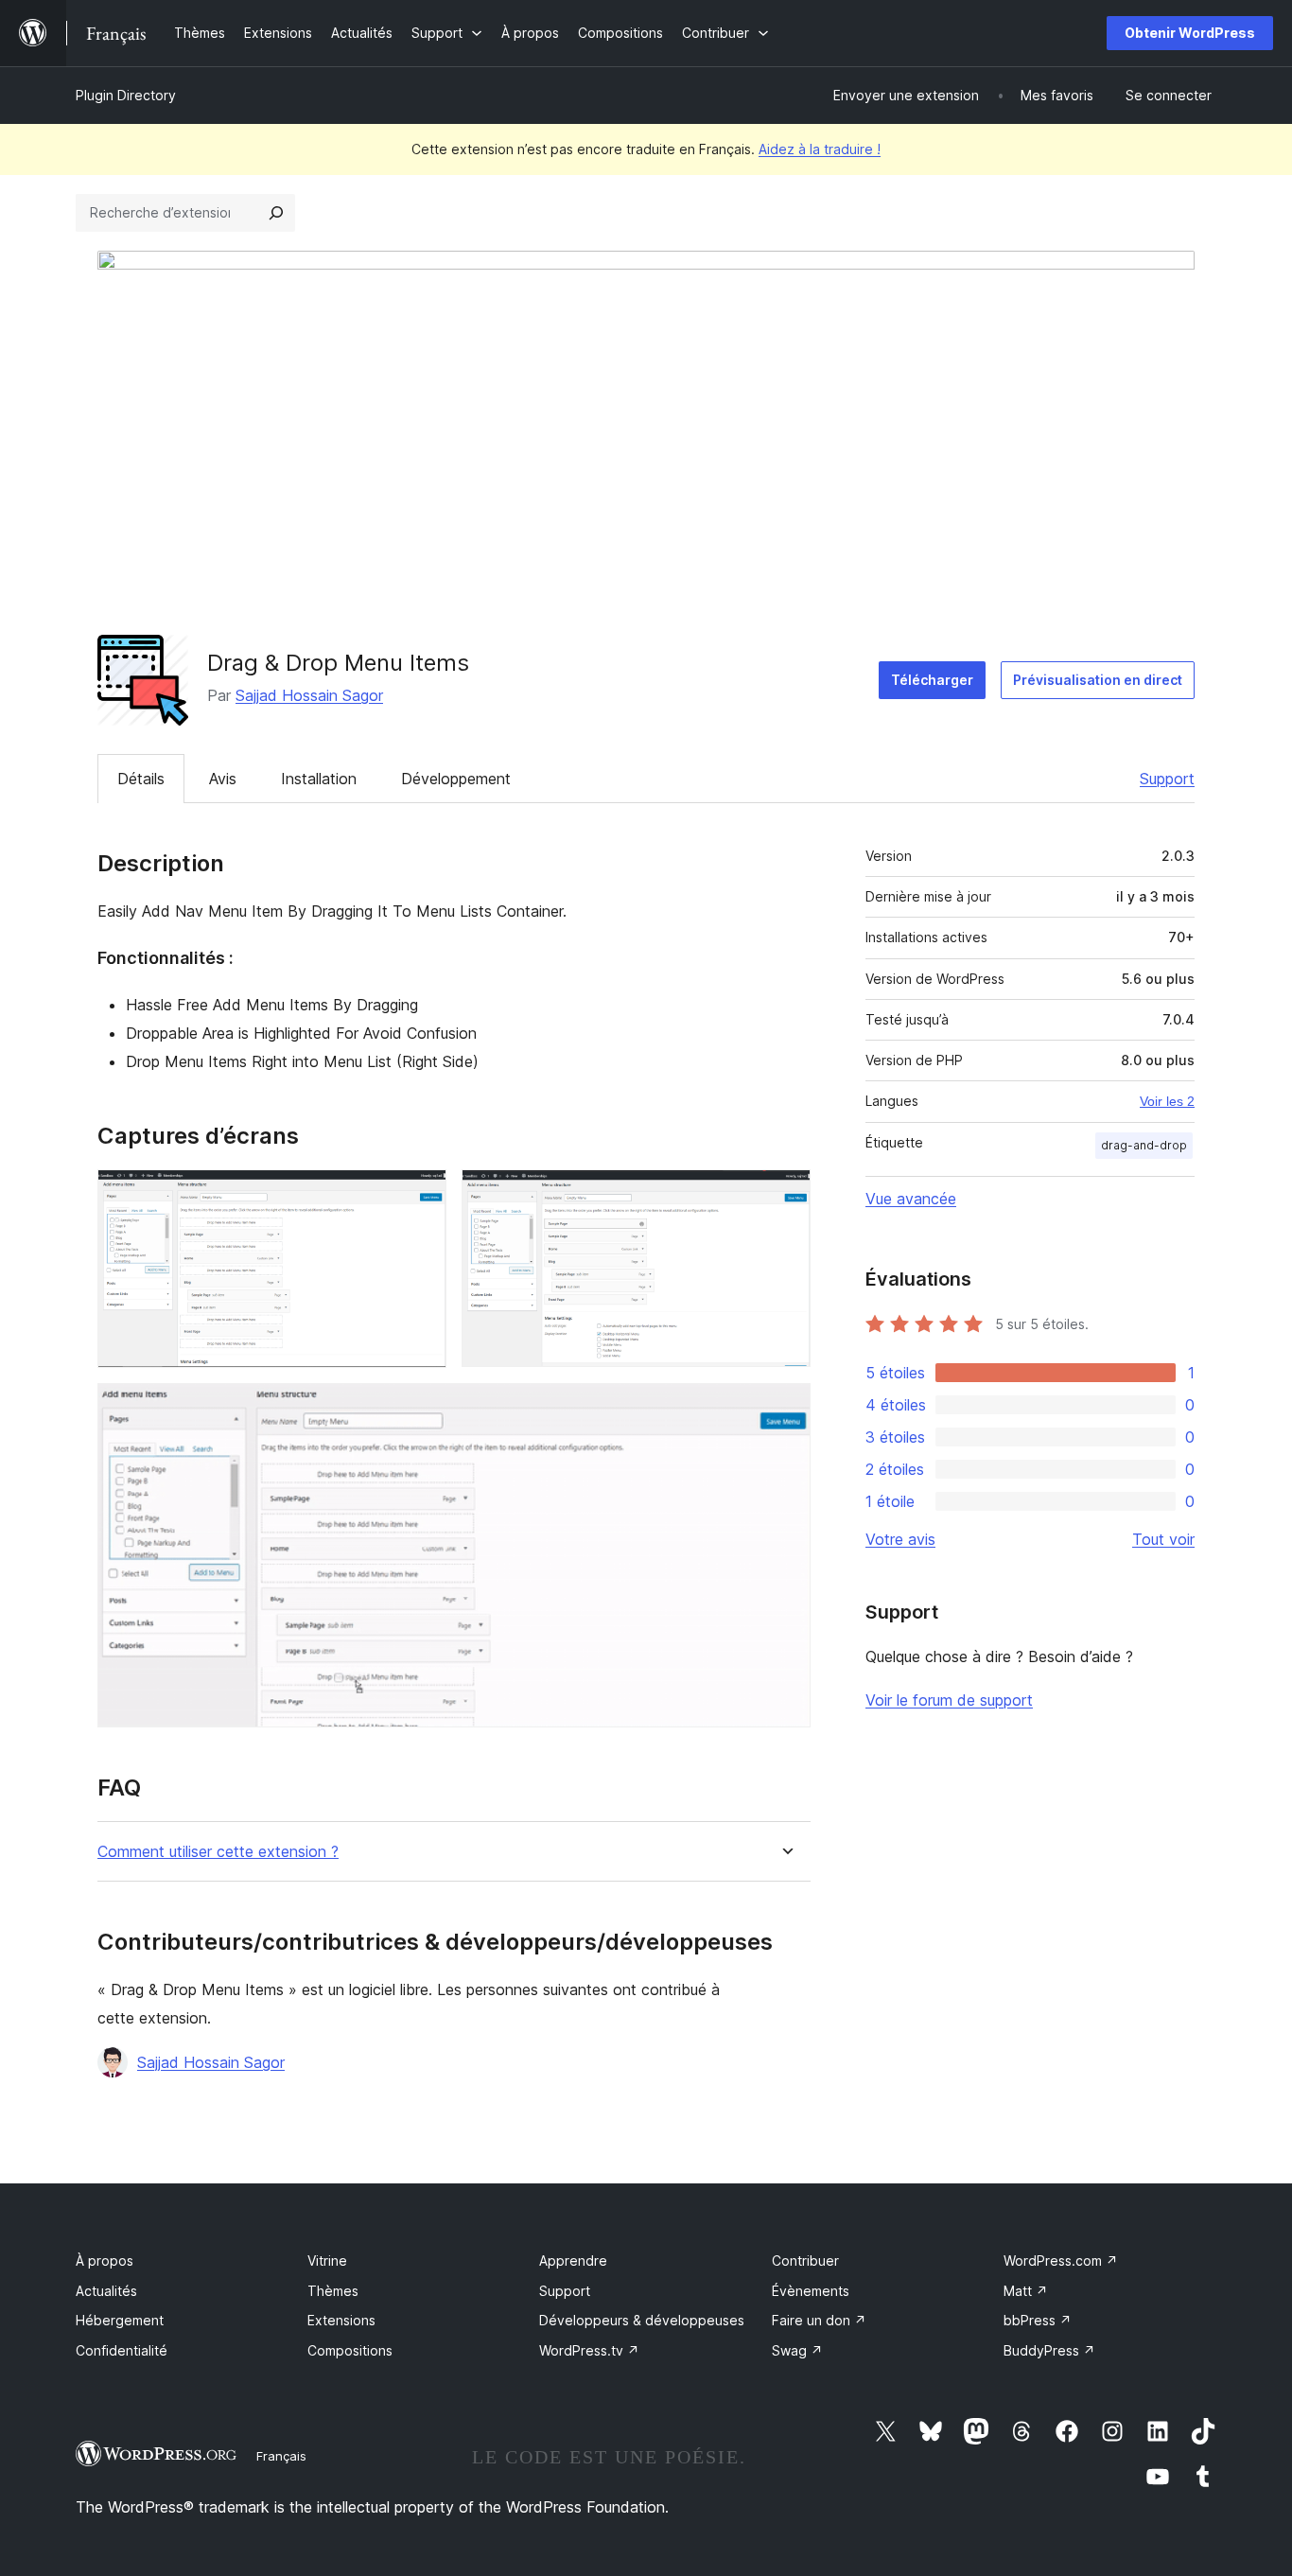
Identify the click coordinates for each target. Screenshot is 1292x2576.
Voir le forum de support (949, 1700)
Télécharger (932, 680)
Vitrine (327, 2261)
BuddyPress (1049, 2350)
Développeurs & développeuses (642, 2320)
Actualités (106, 2291)
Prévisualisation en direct (1098, 680)
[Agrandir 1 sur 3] (421, 1195)
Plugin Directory (126, 95)
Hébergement (120, 2320)
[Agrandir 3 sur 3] (785, 1409)
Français (281, 2456)
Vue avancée (911, 1199)
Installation (319, 779)
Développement (456, 779)
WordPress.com (1061, 2261)
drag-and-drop (1144, 1145)
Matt (1026, 2291)
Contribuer (805, 2261)
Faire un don (819, 2320)
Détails (141, 779)
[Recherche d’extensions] (276, 213)
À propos (105, 2261)
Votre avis (900, 1539)
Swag (797, 2350)
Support (1167, 779)
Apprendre (573, 2261)
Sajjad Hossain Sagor (309, 695)
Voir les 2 (1167, 1101)
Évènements (811, 2291)
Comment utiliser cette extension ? (218, 1852)
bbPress (1038, 2320)
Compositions (350, 2350)
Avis (223, 779)
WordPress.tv (589, 2350)
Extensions (341, 2320)
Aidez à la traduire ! (820, 149)
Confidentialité (122, 2350)
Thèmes (333, 2291)
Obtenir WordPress (1190, 33)
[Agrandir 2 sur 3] (785, 1195)
